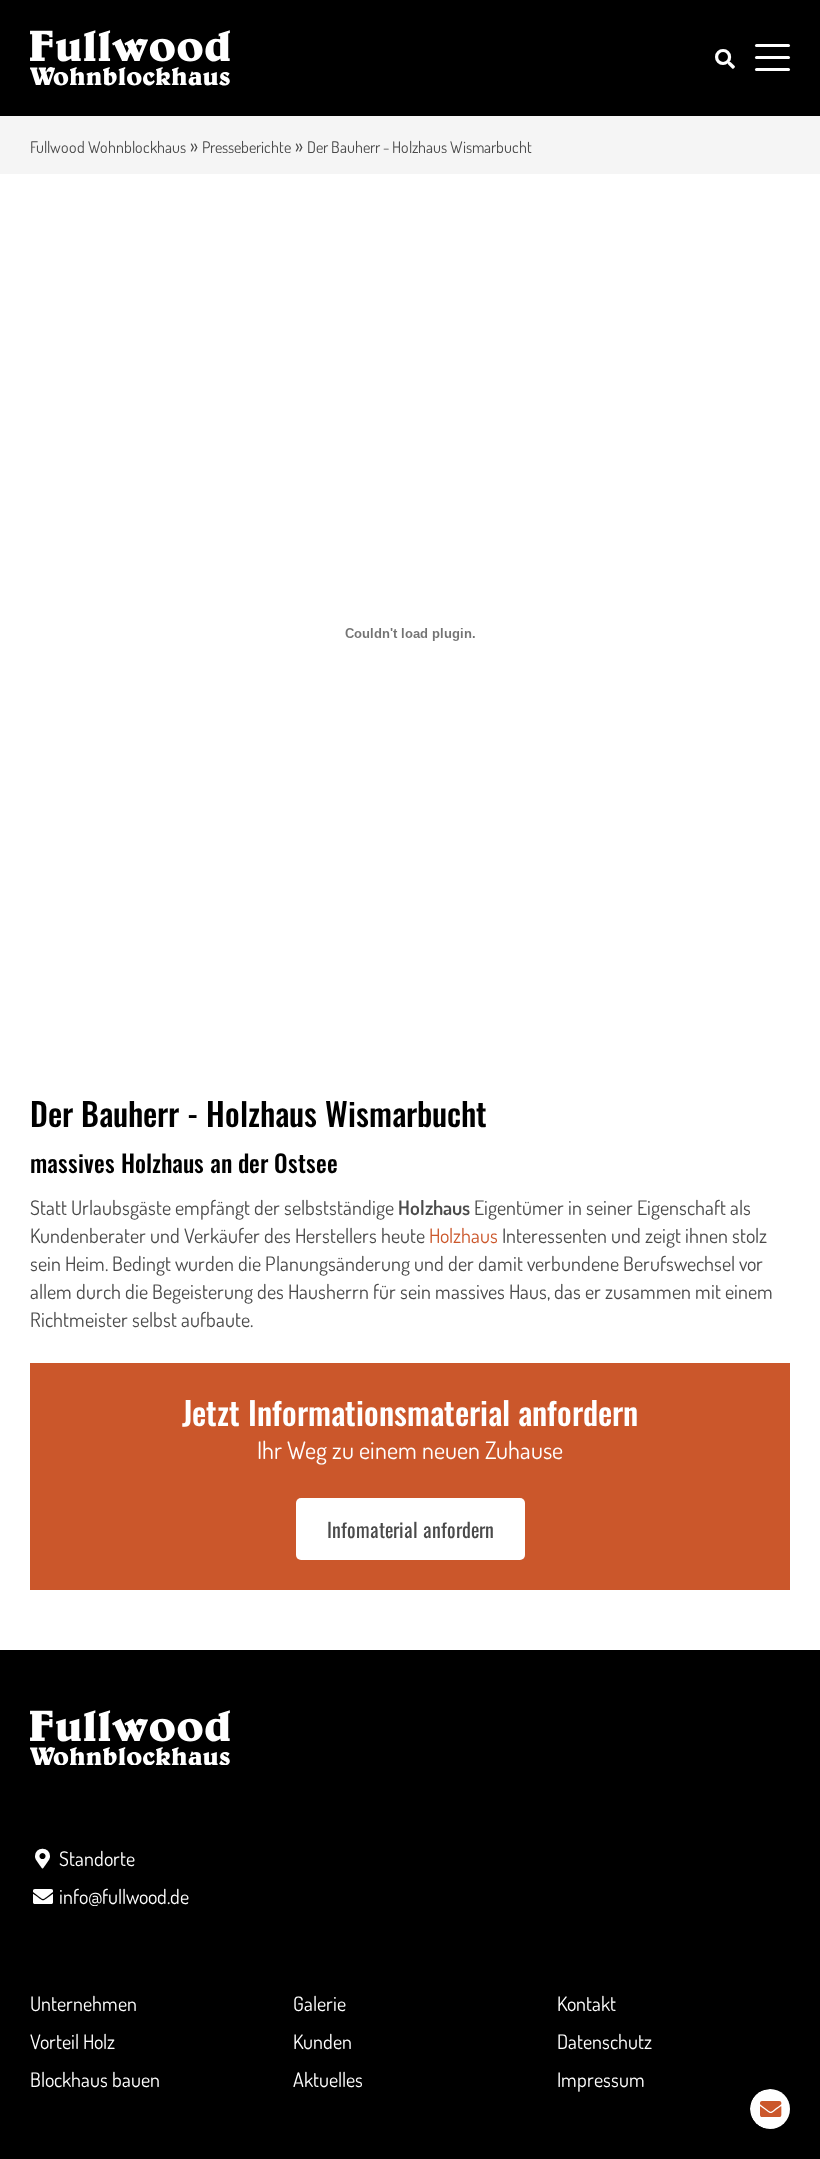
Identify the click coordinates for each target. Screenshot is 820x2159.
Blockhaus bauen (95, 2079)
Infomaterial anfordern (410, 1529)
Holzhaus (463, 1235)
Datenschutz (604, 2041)
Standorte (97, 1858)
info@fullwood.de (124, 1896)
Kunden (322, 2041)
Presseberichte (246, 147)
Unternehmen (83, 2003)
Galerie (319, 2003)
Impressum (601, 2079)
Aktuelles (328, 2079)
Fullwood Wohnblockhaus (108, 147)
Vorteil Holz (72, 2041)
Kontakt (586, 2003)
